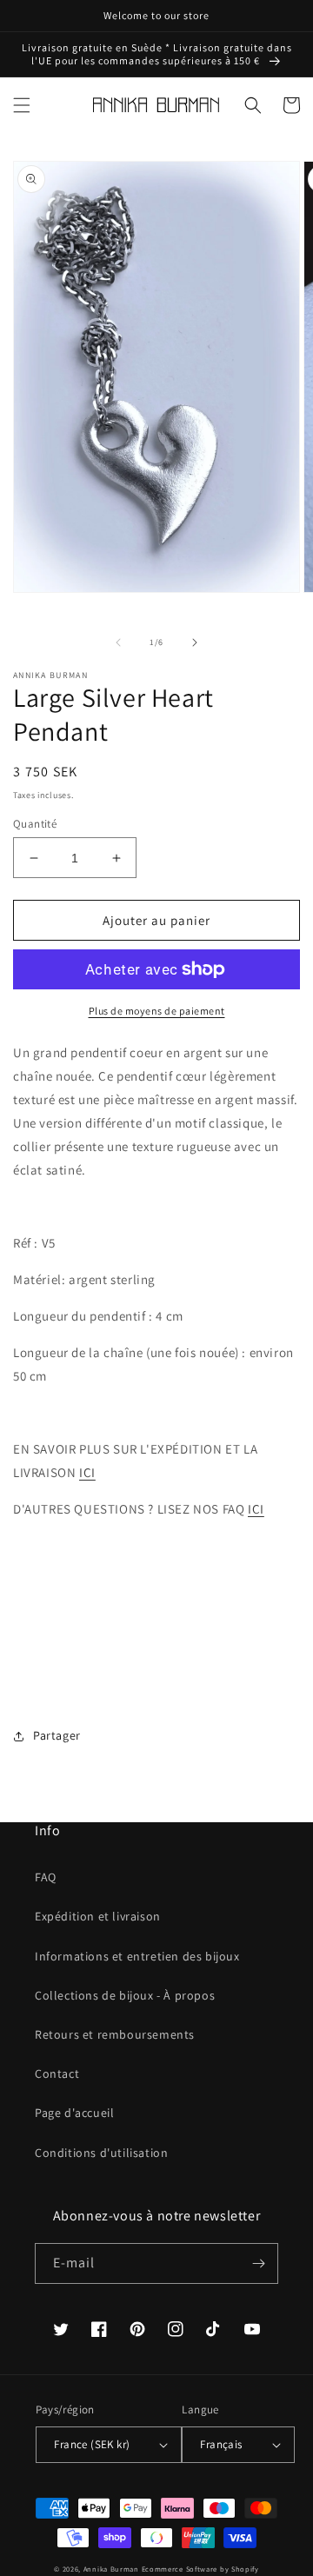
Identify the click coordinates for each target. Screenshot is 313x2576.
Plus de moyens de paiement (157, 1011)
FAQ (46, 1877)
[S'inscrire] (258, 2263)
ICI (87, 1472)
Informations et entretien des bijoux (137, 1956)
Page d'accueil (74, 2113)
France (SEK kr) (92, 2444)
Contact (57, 2073)
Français (221, 2444)
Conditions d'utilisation (101, 2153)
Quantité (35, 824)
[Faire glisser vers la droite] (195, 642)
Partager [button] (57, 1735)
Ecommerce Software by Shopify (200, 2569)
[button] (22, 105)
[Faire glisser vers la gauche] (118, 642)
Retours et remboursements (115, 2034)
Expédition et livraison (98, 1916)
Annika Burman (113, 2569)
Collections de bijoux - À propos (125, 1995)
